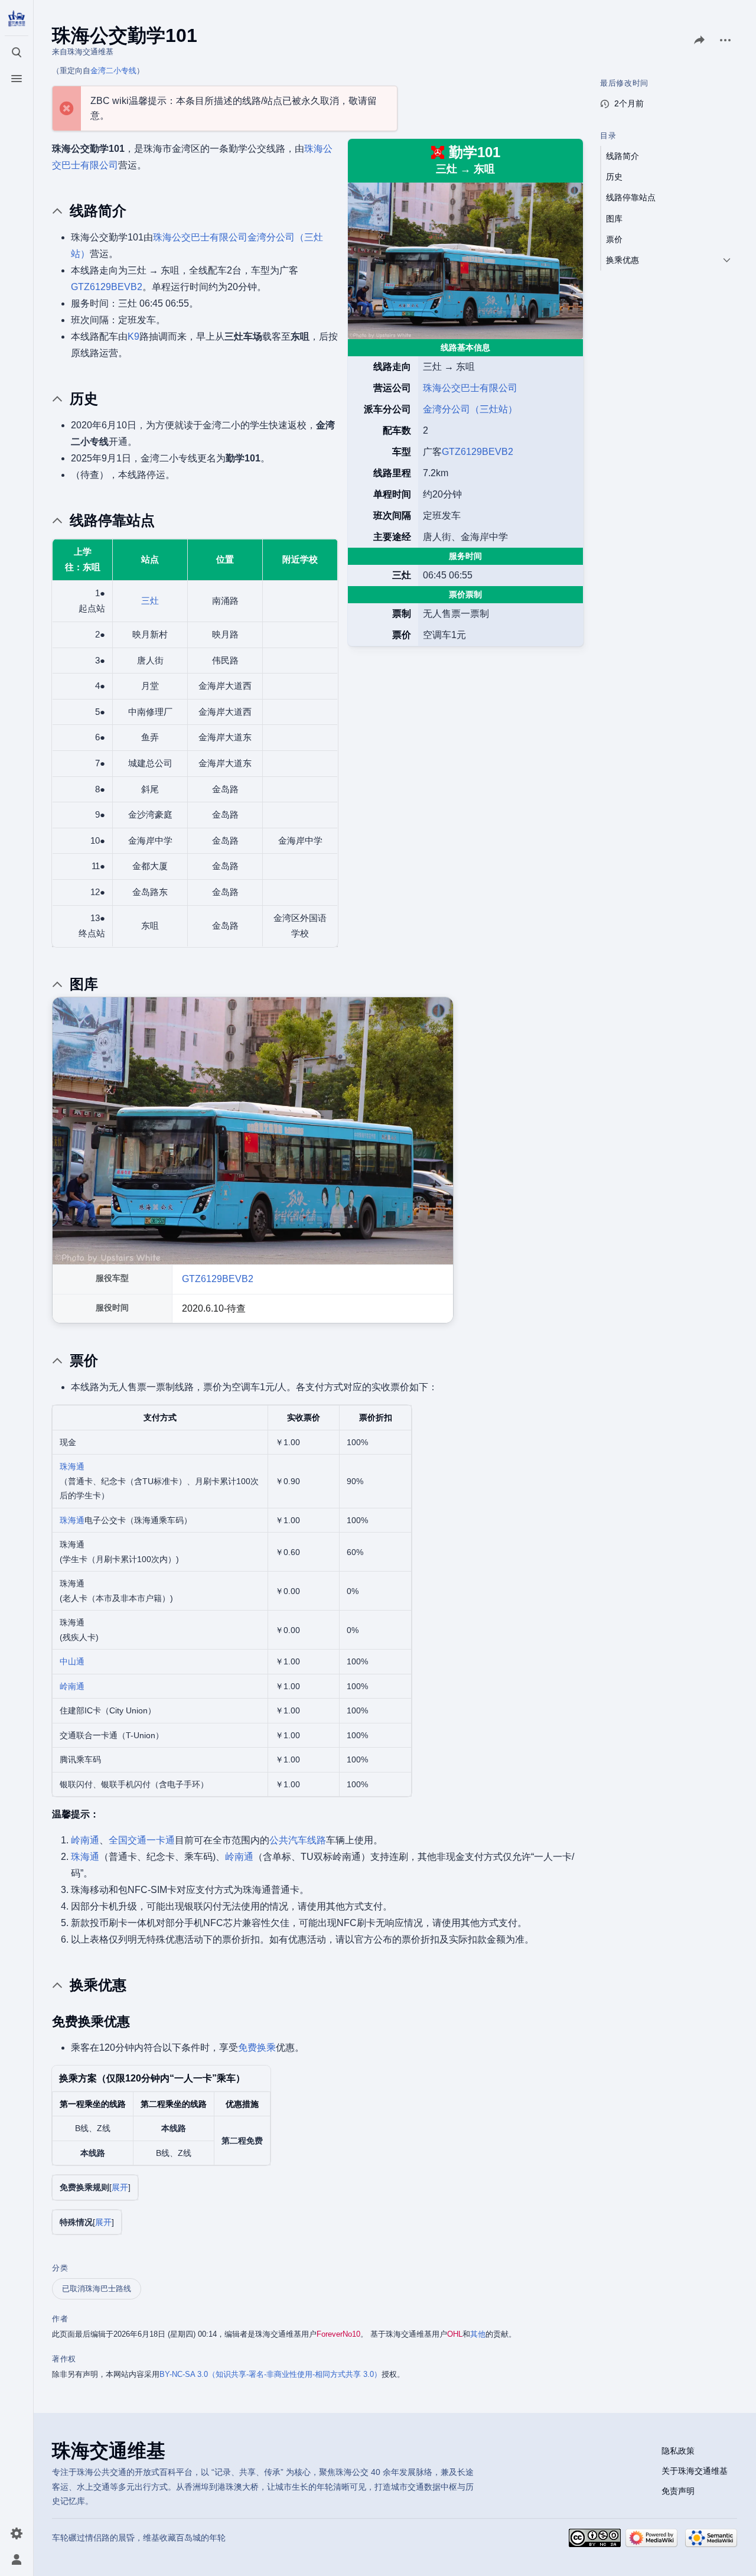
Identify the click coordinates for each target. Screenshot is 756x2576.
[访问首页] (17, 19)
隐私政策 (678, 2451)
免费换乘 (257, 2048)
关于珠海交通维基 (695, 2471)
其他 (478, 2334)
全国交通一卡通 (142, 1840)
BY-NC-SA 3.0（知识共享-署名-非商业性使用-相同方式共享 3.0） (271, 2374)
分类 (60, 2268)
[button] (120, 2188)
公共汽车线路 (298, 1840)
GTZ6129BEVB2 (478, 452)
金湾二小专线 (113, 71)
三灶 (150, 601)
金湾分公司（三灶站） (470, 409)
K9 (133, 336)
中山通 (72, 1661)
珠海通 (72, 1466)
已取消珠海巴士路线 (97, 2289)
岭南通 (72, 1686)
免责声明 (678, 2491)
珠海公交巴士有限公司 (470, 388)
